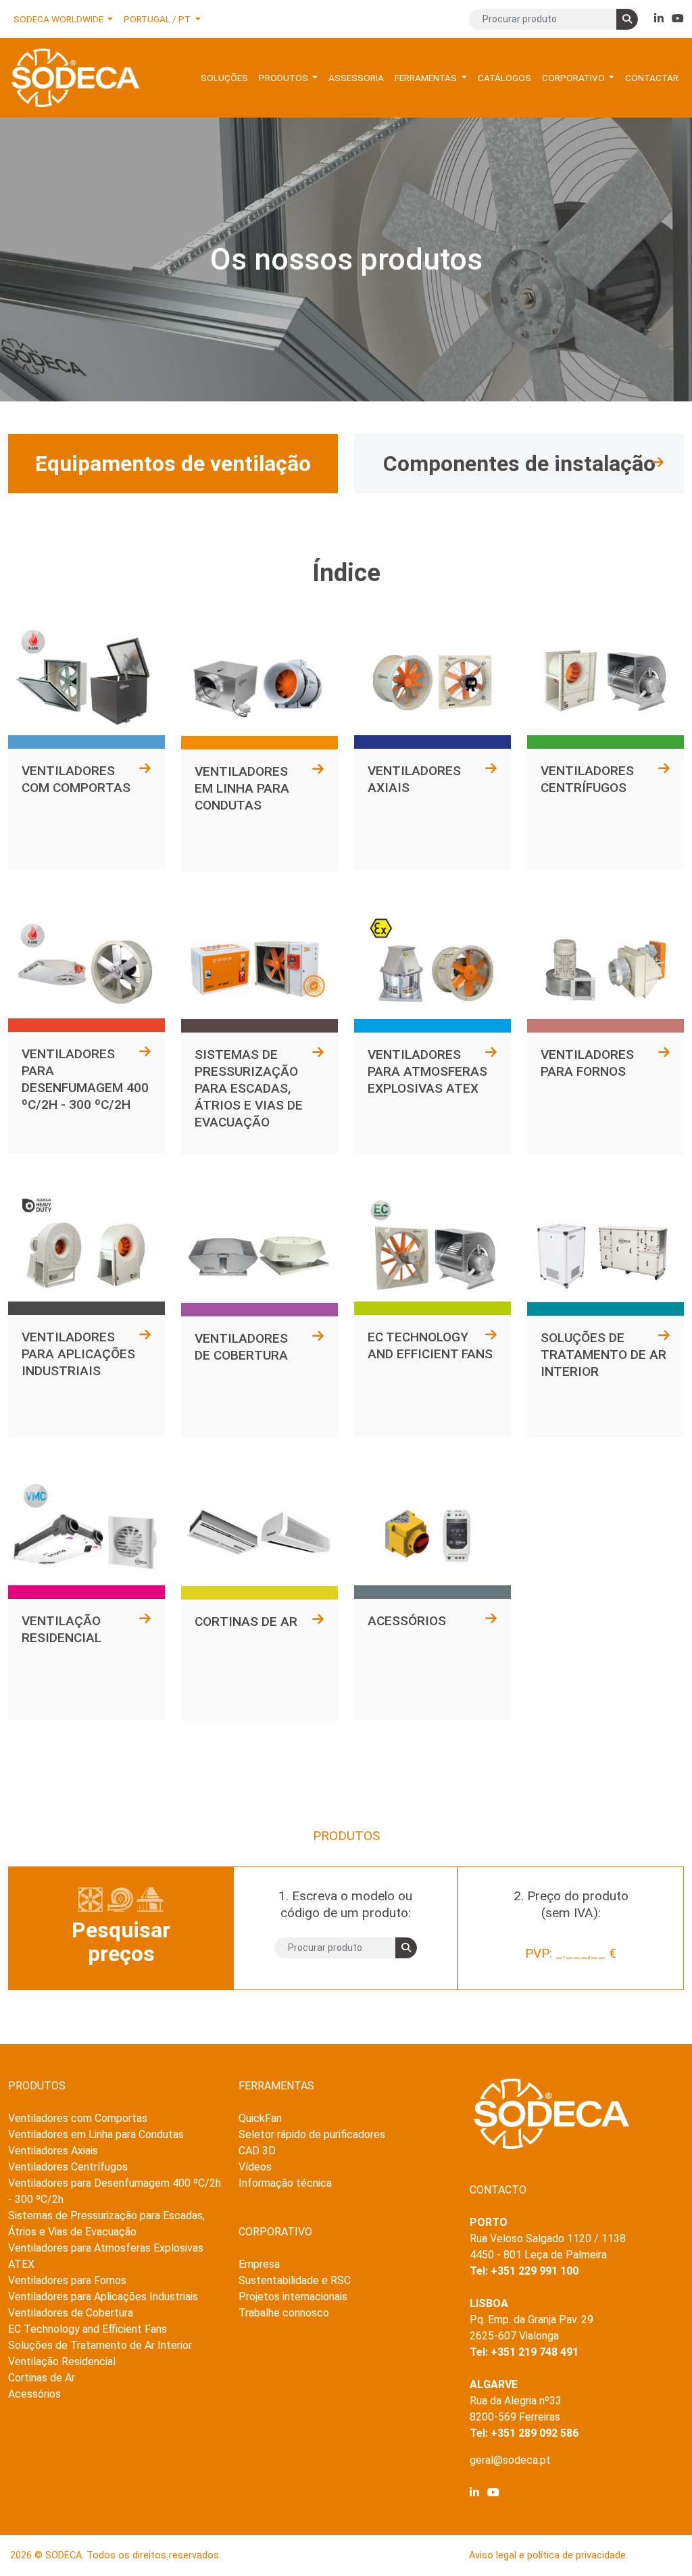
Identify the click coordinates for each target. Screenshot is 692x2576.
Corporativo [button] (574, 78)
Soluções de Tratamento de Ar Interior (100, 2345)
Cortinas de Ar (42, 2378)
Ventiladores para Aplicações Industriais (103, 2297)
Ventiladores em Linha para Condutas (96, 2134)
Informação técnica (285, 2183)
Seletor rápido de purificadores (312, 2134)
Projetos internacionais (293, 2297)
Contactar (652, 78)
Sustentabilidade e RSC (295, 2280)
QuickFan (260, 2118)
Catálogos (504, 78)
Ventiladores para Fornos (67, 2280)
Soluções (224, 78)
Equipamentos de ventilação (173, 464)
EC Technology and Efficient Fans (88, 2329)
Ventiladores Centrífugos (68, 2167)
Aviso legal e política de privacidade (547, 2555)
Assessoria (356, 78)
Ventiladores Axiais (53, 2151)
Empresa (259, 2264)
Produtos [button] (285, 78)
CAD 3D (257, 2151)
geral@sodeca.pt (510, 2460)
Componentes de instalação (519, 464)
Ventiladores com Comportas (78, 2118)
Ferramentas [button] (427, 78)
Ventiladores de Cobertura (71, 2313)
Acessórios (34, 2394)
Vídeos (255, 2167)
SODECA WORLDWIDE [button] (59, 19)
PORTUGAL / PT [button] (158, 19)
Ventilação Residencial (62, 2361)
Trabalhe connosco (284, 2313)
